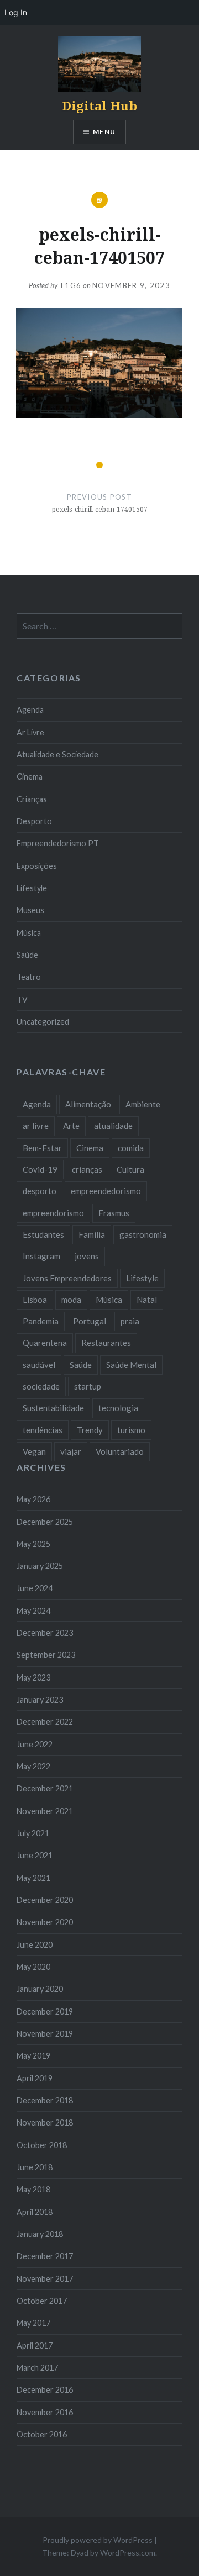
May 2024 (33, 1611)
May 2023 (33, 1677)
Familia (92, 1234)
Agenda (30, 710)
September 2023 (46, 1655)
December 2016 (45, 2390)
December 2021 (45, 1788)
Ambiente (143, 1104)
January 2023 (40, 1700)
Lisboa (35, 1300)
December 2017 (45, 2256)
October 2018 (42, 2145)
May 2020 (33, 1967)
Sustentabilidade (53, 1408)
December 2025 (45, 1522)
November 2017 (45, 2279)
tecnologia (118, 1408)
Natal (147, 1300)
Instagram (41, 1256)
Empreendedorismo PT (58, 843)
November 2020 (45, 1922)
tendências (43, 1430)
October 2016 (42, 2434)
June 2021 (35, 1855)
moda (71, 1300)
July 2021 (33, 1833)
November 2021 (45, 1811)
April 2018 (35, 2212)
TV (22, 1000)
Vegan (34, 1451)
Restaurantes (106, 1343)
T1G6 (70, 285)
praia (130, 1321)
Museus (30, 910)
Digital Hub (99, 105)
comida (131, 1148)
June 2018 (35, 2167)
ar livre (36, 1126)
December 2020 (45, 1900)
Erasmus (114, 1213)
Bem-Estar (42, 1148)
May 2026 (33, 1499)
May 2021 (33, 1878)
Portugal (90, 1321)
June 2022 (35, 1744)
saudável (39, 1365)
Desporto (34, 821)
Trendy (90, 1430)
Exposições (37, 866)
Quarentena (45, 1343)
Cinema (30, 776)
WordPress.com (128, 2553)
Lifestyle (32, 888)
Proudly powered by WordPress (98, 2540)
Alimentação (88, 1104)
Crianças (32, 799)
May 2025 (33, 1544)
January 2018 (40, 2234)
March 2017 (37, 2368)
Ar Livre (30, 732)
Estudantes (43, 1234)
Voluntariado (120, 1451)
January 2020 (40, 1989)
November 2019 (45, 2034)
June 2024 (35, 1588)
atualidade (113, 1126)
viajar (71, 1451)
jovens (87, 1256)
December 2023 (45, 1633)
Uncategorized (43, 1022)
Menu (104, 132)
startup (88, 1386)
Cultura (130, 1169)
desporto (40, 1191)
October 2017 (42, 2301)
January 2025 (40, 1566)
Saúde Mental (131, 1365)
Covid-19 (40, 1169)
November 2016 (45, 2412)
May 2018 (33, 2189)
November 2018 (45, 2122)
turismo (131, 1430)
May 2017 (33, 2323)
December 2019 (45, 2011)
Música (29, 933)
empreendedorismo (106, 1191)
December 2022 (45, 1722)
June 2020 (35, 1945)
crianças (87, 1169)
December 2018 (45, 2100)
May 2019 (33, 2056)
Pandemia (41, 1321)
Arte (71, 1126)
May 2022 (33, 1766)
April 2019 (35, 2078)
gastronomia (143, 1234)
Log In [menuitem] (16, 12)
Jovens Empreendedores (67, 1278)
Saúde (27, 955)
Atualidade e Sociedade (57, 754)
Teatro (29, 977)
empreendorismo (53, 1213)
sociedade (41, 1386)
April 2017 (35, 2346)
